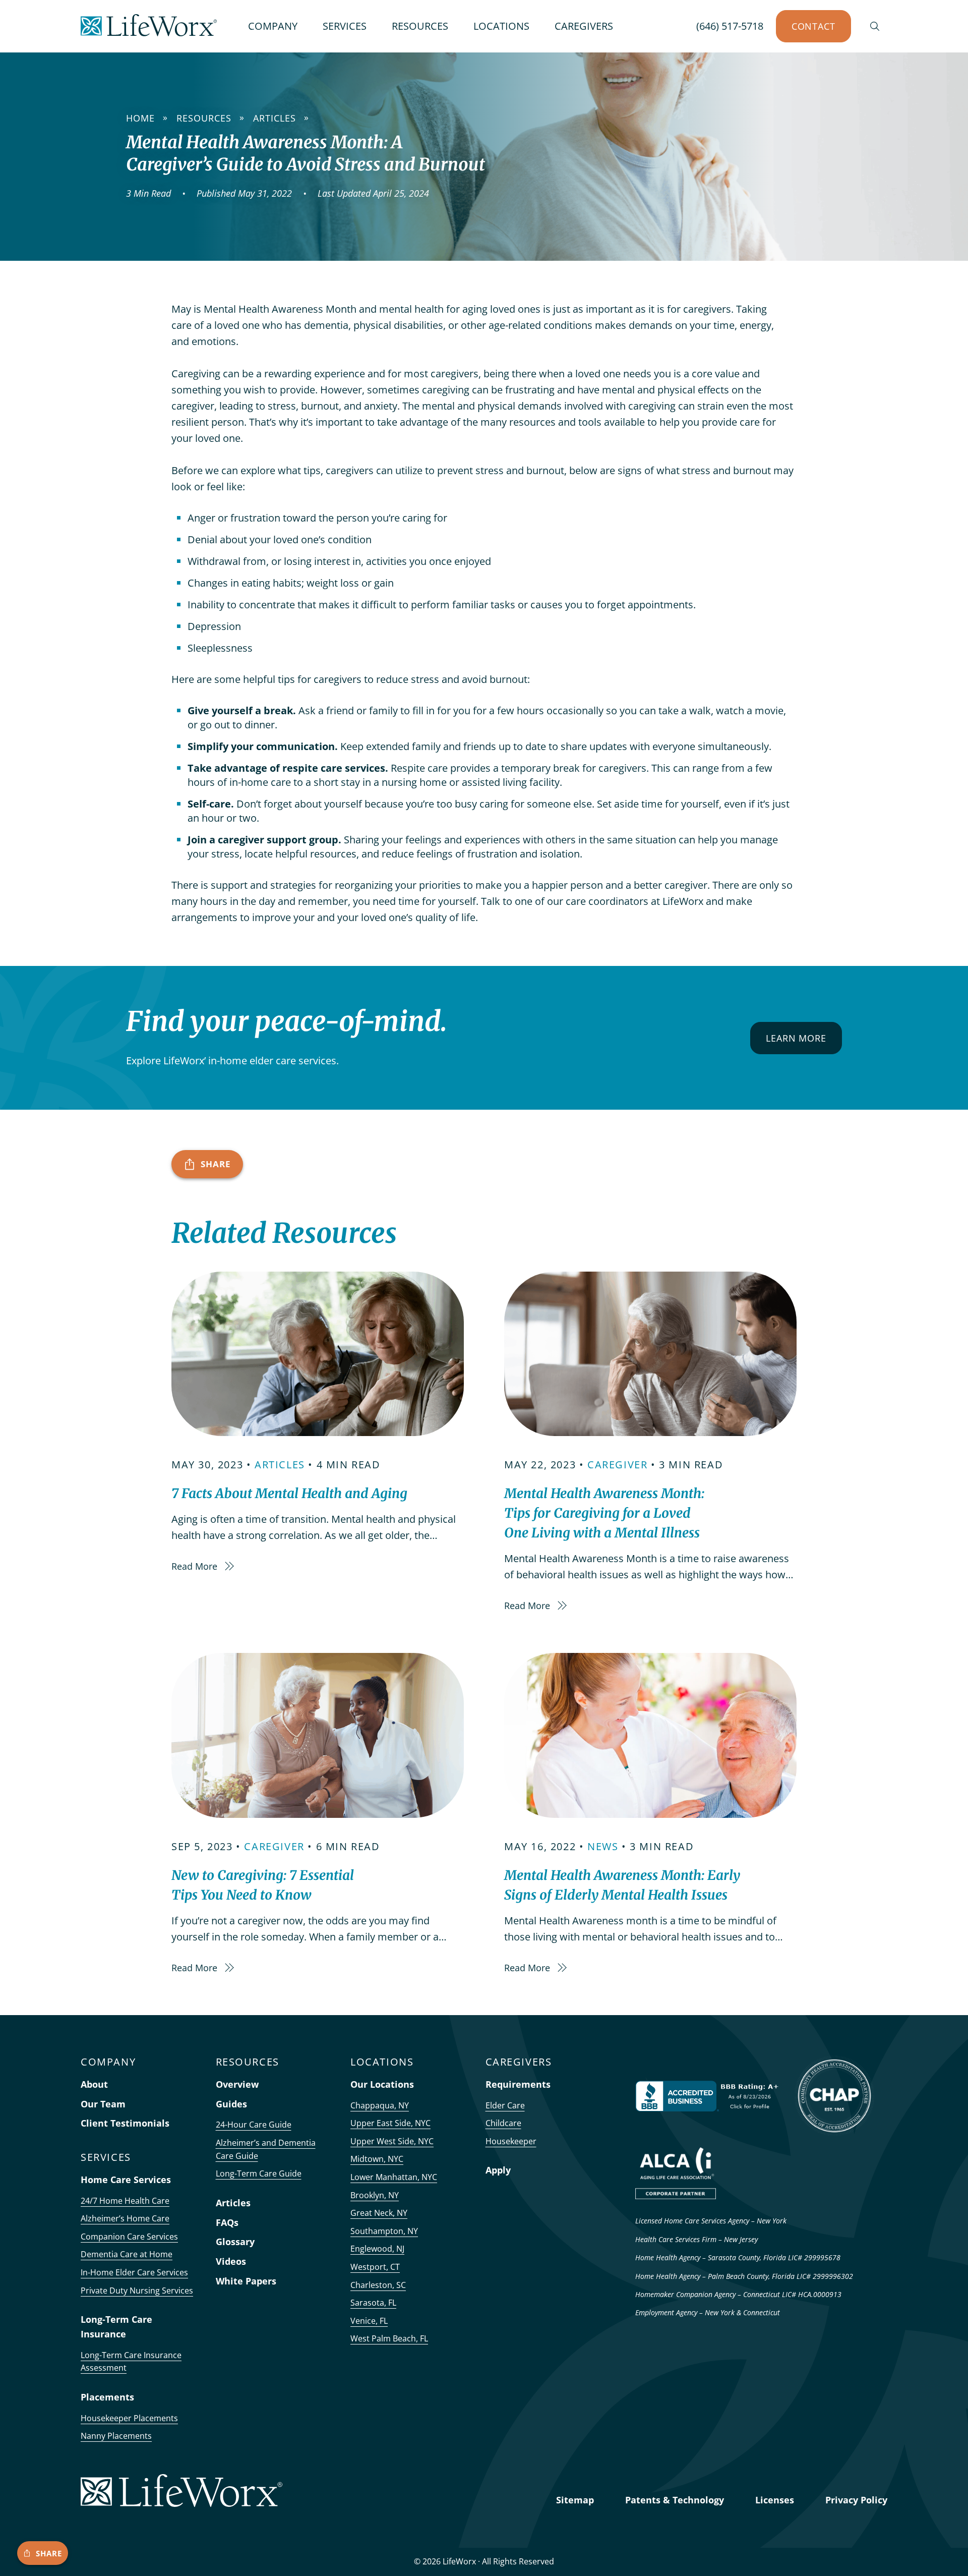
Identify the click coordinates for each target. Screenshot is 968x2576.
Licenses (775, 2500)
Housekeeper (511, 2141)
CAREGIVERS (584, 26)
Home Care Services (126, 2180)
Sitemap (575, 2500)
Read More (196, 1566)
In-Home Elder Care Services (134, 2272)
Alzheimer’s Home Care (125, 2218)
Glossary (235, 2242)
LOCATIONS (501, 26)
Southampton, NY (384, 2231)
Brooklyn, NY (375, 2195)
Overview (237, 2084)
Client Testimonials (125, 2123)
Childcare (503, 2123)
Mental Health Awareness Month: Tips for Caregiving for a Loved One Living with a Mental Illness (604, 1513)
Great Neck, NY (379, 2213)
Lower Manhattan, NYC (394, 2177)
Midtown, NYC (377, 2159)
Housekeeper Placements (129, 2418)
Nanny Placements (116, 2436)
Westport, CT (375, 2267)
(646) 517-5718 (730, 26)
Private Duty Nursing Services (137, 2291)
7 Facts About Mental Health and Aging (289, 1493)
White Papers (246, 2281)
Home (140, 118)
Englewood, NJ (377, 2249)
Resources (204, 118)
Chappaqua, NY (380, 2105)
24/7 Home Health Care (125, 2201)
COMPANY (273, 26)
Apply (498, 2170)
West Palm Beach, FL (389, 2338)
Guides (231, 2104)
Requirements (518, 2084)
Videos (231, 2261)
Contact (813, 26)
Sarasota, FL (373, 2303)
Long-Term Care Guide (259, 2173)
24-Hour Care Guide (254, 2125)
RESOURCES (420, 26)
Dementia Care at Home (127, 2254)
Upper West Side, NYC (392, 2141)
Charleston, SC (378, 2285)
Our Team (103, 2104)
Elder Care (505, 2105)
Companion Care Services (129, 2237)
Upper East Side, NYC (390, 2123)
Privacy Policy (856, 2500)
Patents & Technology (675, 2500)
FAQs (227, 2222)
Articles (275, 118)
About (94, 2084)
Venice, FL (369, 2321)
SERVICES (345, 26)
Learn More (796, 1038)
